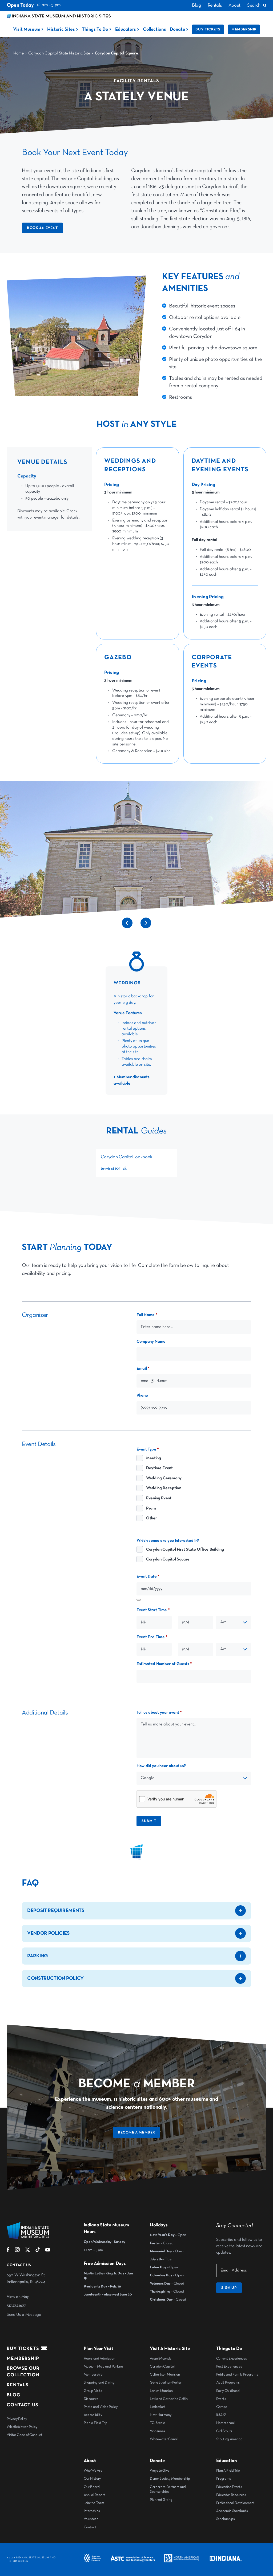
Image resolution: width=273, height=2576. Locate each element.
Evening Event (159, 1498)
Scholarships (226, 2519)
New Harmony (160, 2415)
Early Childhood (228, 2391)
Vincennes (157, 2431)
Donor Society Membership (170, 2479)
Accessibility (93, 2415)
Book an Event (42, 228)
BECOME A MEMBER (136, 2132)
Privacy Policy (17, 2419)
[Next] (146, 927)
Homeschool (225, 2423)
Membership (244, 29)
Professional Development (235, 2503)
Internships (92, 2511)
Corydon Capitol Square (168, 1559)
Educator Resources (231, 2495)
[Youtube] (48, 2251)
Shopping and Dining (99, 2383)
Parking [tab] (38, 1956)
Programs (224, 2479)
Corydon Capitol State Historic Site (59, 53)
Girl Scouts (224, 2431)
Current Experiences (232, 2358)
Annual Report (94, 2495)
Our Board (92, 2487)
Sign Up (229, 2288)
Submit (149, 1821)
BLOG (14, 2395)
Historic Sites (61, 29)
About (234, 5)
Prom (151, 1508)
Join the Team (94, 2503)
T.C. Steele (157, 2423)
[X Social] (28, 2251)
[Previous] (127, 927)
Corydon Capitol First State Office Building (185, 1550)
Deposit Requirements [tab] (56, 1911)
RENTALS (18, 2385)
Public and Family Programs (237, 2374)
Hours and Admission (99, 2358)
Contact (90, 2527)
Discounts (91, 2399)
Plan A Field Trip (96, 2423)
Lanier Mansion (161, 2391)
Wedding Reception (164, 1488)
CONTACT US (23, 2405)
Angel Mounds (160, 2358)
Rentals (215, 5)
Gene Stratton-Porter (166, 2383)
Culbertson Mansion (165, 2374)
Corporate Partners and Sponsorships (168, 2489)
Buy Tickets (208, 29)
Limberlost (158, 2407)
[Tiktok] (38, 2251)
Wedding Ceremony (164, 1478)
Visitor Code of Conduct (25, 2435)
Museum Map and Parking (103, 2366)
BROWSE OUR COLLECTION (23, 2372)
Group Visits (93, 2391)
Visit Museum (27, 29)
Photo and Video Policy (101, 2407)
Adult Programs (228, 2383)
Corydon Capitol (162, 2366)
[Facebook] (8, 2251)
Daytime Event (159, 1468)
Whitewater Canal (164, 2439)
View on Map (18, 2297)
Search (254, 5)
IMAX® (221, 2415)
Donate (177, 29)
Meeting (154, 1458)
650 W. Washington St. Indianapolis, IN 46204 (26, 2279)
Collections (154, 29)
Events (221, 2399)
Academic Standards (232, 2511)
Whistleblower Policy (22, 2427)
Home (19, 53)
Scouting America (229, 2439)
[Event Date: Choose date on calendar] (139, 1600)
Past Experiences (229, 2366)
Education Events (229, 2487)
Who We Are (93, 2471)
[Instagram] (17, 2251)
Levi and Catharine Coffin (169, 2399)
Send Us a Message (24, 2315)
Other (151, 1518)
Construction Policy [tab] (55, 1978)
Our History (92, 2479)
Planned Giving (161, 2500)
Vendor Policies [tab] (48, 1933)
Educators (126, 29)
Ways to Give (160, 2471)
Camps (222, 2407)
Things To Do (95, 29)
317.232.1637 (16, 2306)
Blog (196, 5)
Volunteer (91, 2519)
